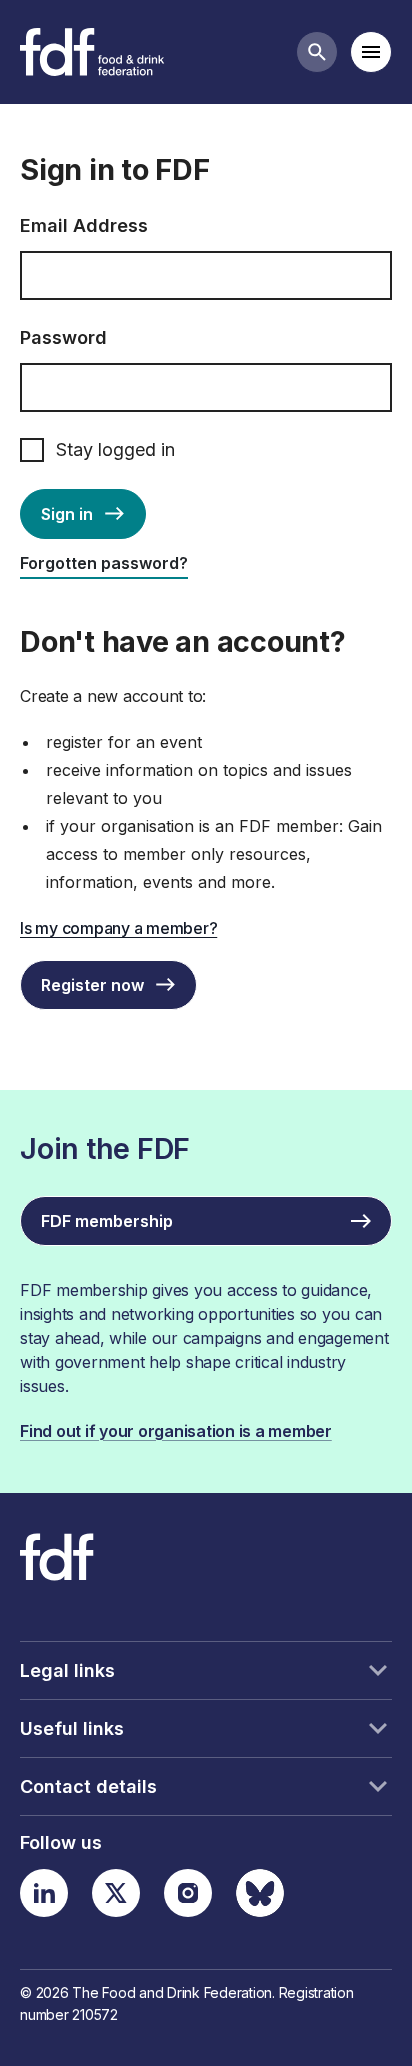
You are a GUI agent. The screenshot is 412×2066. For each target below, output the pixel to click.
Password (63, 337)
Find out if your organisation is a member (176, 1431)
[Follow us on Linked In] (44, 1893)
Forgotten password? (104, 563)
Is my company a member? (118, 928)
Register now (92, 985)
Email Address (84, 225)
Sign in (67, 514)
